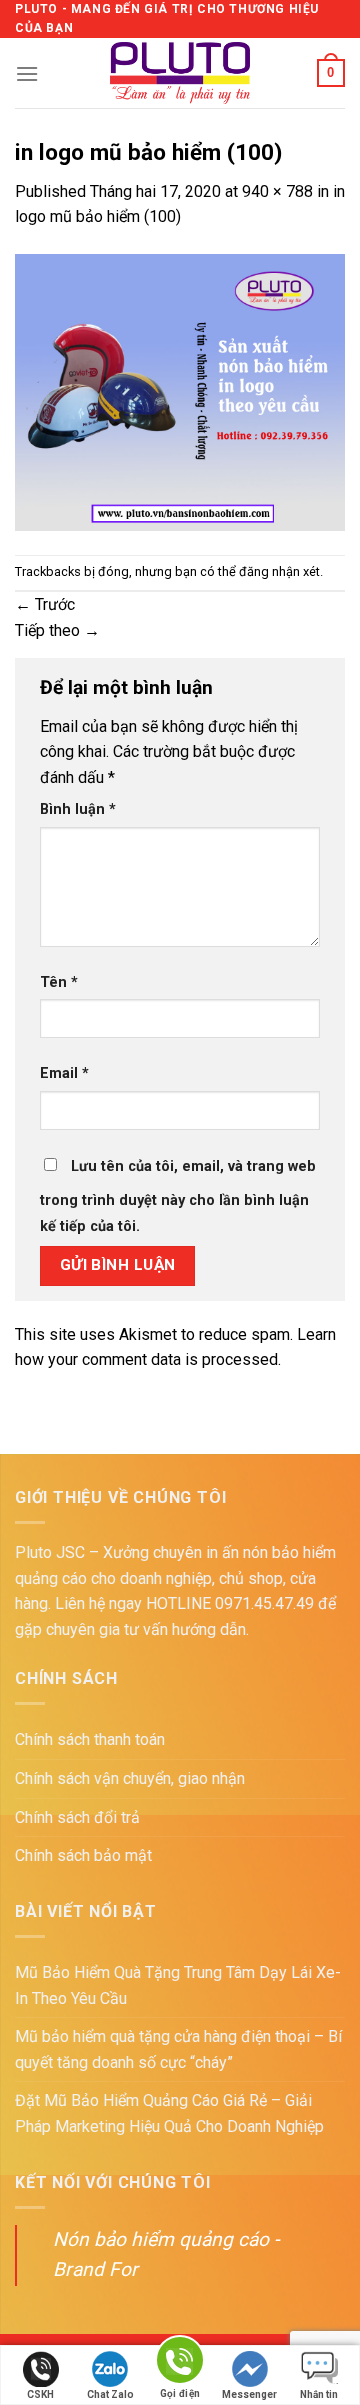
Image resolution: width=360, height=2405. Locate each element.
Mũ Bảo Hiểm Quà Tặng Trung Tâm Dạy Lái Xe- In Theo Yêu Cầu (178, 1985)
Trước (45, 604)
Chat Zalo (110, 2394)
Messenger (249, 2394)
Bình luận (78, 809)
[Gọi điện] (180, 2363)
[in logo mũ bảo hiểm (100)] (180, 390)
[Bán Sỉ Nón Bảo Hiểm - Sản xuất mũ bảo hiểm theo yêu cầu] (180, 73)
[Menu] (27, 73)
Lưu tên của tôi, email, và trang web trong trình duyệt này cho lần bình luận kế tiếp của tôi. (178, 1196)
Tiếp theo (57, 630)
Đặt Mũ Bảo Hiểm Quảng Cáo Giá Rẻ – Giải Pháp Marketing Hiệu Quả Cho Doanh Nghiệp (169, 2113)
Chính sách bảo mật (83, 1855)
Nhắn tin (319, 2394)
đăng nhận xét (279, 571)
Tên (59, 982)
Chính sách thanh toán (90, 1739)
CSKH (40, 2394)
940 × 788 (277, 191)
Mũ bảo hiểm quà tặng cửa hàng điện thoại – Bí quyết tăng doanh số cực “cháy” (178, 2049)
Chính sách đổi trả (77, 1817)
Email (64, 1073)
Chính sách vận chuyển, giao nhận (130, 1778)
